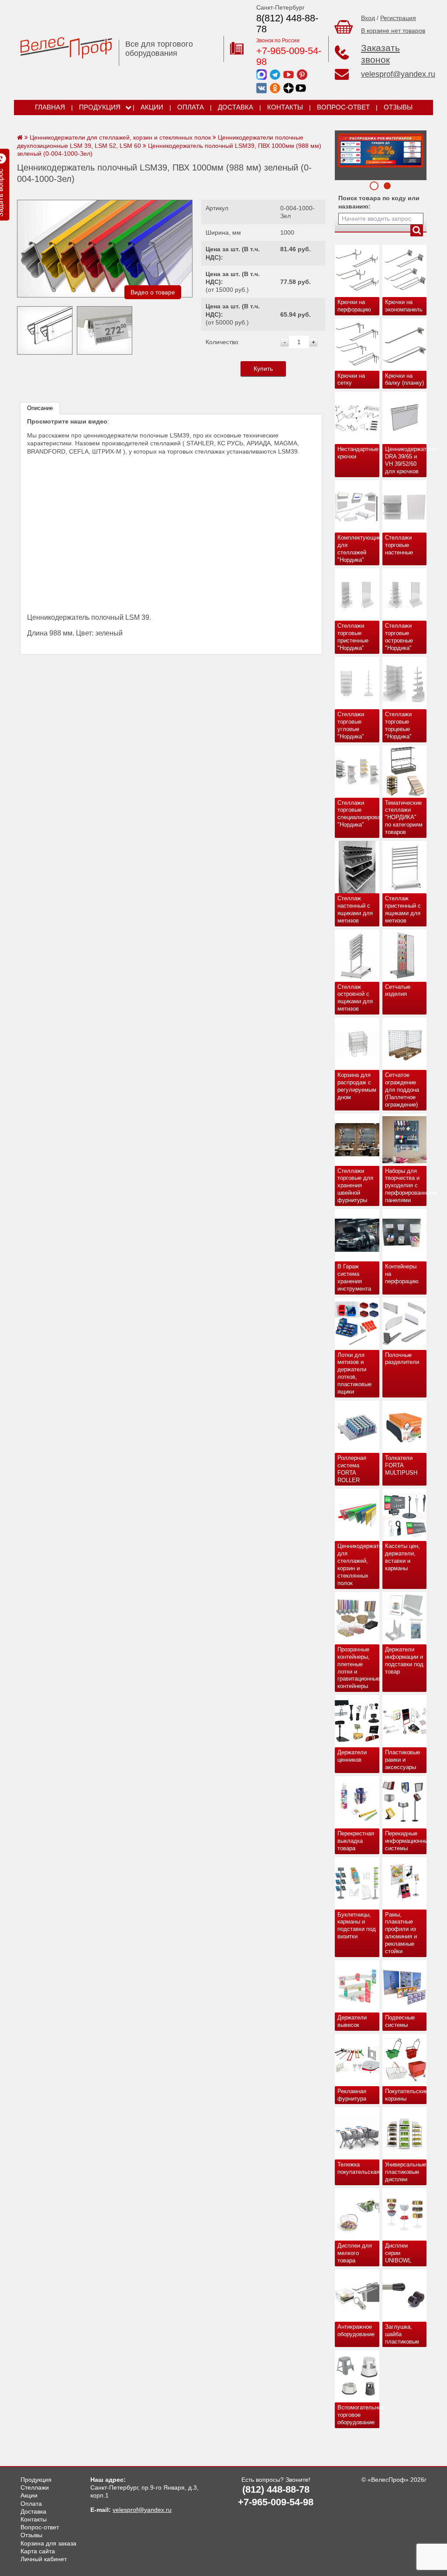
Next (344, 153)
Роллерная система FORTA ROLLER (352, 1469)
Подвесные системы (400, 2021)
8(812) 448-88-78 (287, 24)
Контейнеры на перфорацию (402, 1274)
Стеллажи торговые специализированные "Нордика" (358, 814)
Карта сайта (38, 2551)
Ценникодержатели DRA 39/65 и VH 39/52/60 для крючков (406, 460)
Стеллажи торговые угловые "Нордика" (351, 725)
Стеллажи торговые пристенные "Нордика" (353, 637)
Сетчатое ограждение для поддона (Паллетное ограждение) (402, 1090)
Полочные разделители (402, 1359)
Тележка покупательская (358, 2168)
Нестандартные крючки (358, 453)
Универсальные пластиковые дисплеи (406, 2172)
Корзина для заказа (48, 2543)
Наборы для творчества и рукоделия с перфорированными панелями (406, 1186)
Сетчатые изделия (398, 991)
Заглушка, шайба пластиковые (402, 2334)
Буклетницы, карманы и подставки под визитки (357, 1926)
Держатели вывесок (352, 2021)
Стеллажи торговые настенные (399, 545)
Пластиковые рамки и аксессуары (402, 1760)
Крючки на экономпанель (404, 306)
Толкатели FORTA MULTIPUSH (401, 1465)
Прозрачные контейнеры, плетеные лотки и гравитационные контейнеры (358, 1668)
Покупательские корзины (406, 2095)
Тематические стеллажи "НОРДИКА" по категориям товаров (404, 818)
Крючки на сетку (351, 379)
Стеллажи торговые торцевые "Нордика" (398, 725)
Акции (152, 107)
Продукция (100, 107)
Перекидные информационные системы (406, 1841)
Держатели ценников (352, 1756)
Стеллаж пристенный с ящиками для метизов (403, 909)
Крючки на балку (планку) (404, 379)
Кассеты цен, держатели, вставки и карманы (402, 1557)
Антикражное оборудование (356, 2330)
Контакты (285, 107)
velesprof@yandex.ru (398, 74)
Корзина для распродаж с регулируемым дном (357, 1086)
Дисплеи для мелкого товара (355, 2253)
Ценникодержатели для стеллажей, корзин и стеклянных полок (358, 1564)
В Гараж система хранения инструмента (354, 1278)
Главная (50, 107)
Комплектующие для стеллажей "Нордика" (358, 549)
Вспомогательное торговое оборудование (358, 2415)
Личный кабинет (44, 2559)
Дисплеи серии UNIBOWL (398, 2253)
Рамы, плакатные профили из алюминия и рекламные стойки (401, 1933)
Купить (263, 369)
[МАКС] (261, 74)
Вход (368, 18)
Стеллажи (35, 2487)
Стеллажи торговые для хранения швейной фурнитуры (355, 1186)
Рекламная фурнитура (352, 2095)
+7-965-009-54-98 (289, 56)
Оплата (191, 107)
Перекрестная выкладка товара (356, 1841)
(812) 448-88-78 (276, 2489)
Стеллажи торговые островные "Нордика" (399, 637)
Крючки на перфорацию (354, 306)
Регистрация (398, 18)
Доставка (236, 107)
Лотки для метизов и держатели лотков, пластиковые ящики (354, 1373)
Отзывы (398, 107)
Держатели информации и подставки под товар (404, 1660)
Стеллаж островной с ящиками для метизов (355, 998)
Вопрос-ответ (343, 107)
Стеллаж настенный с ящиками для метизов (355, 909)
